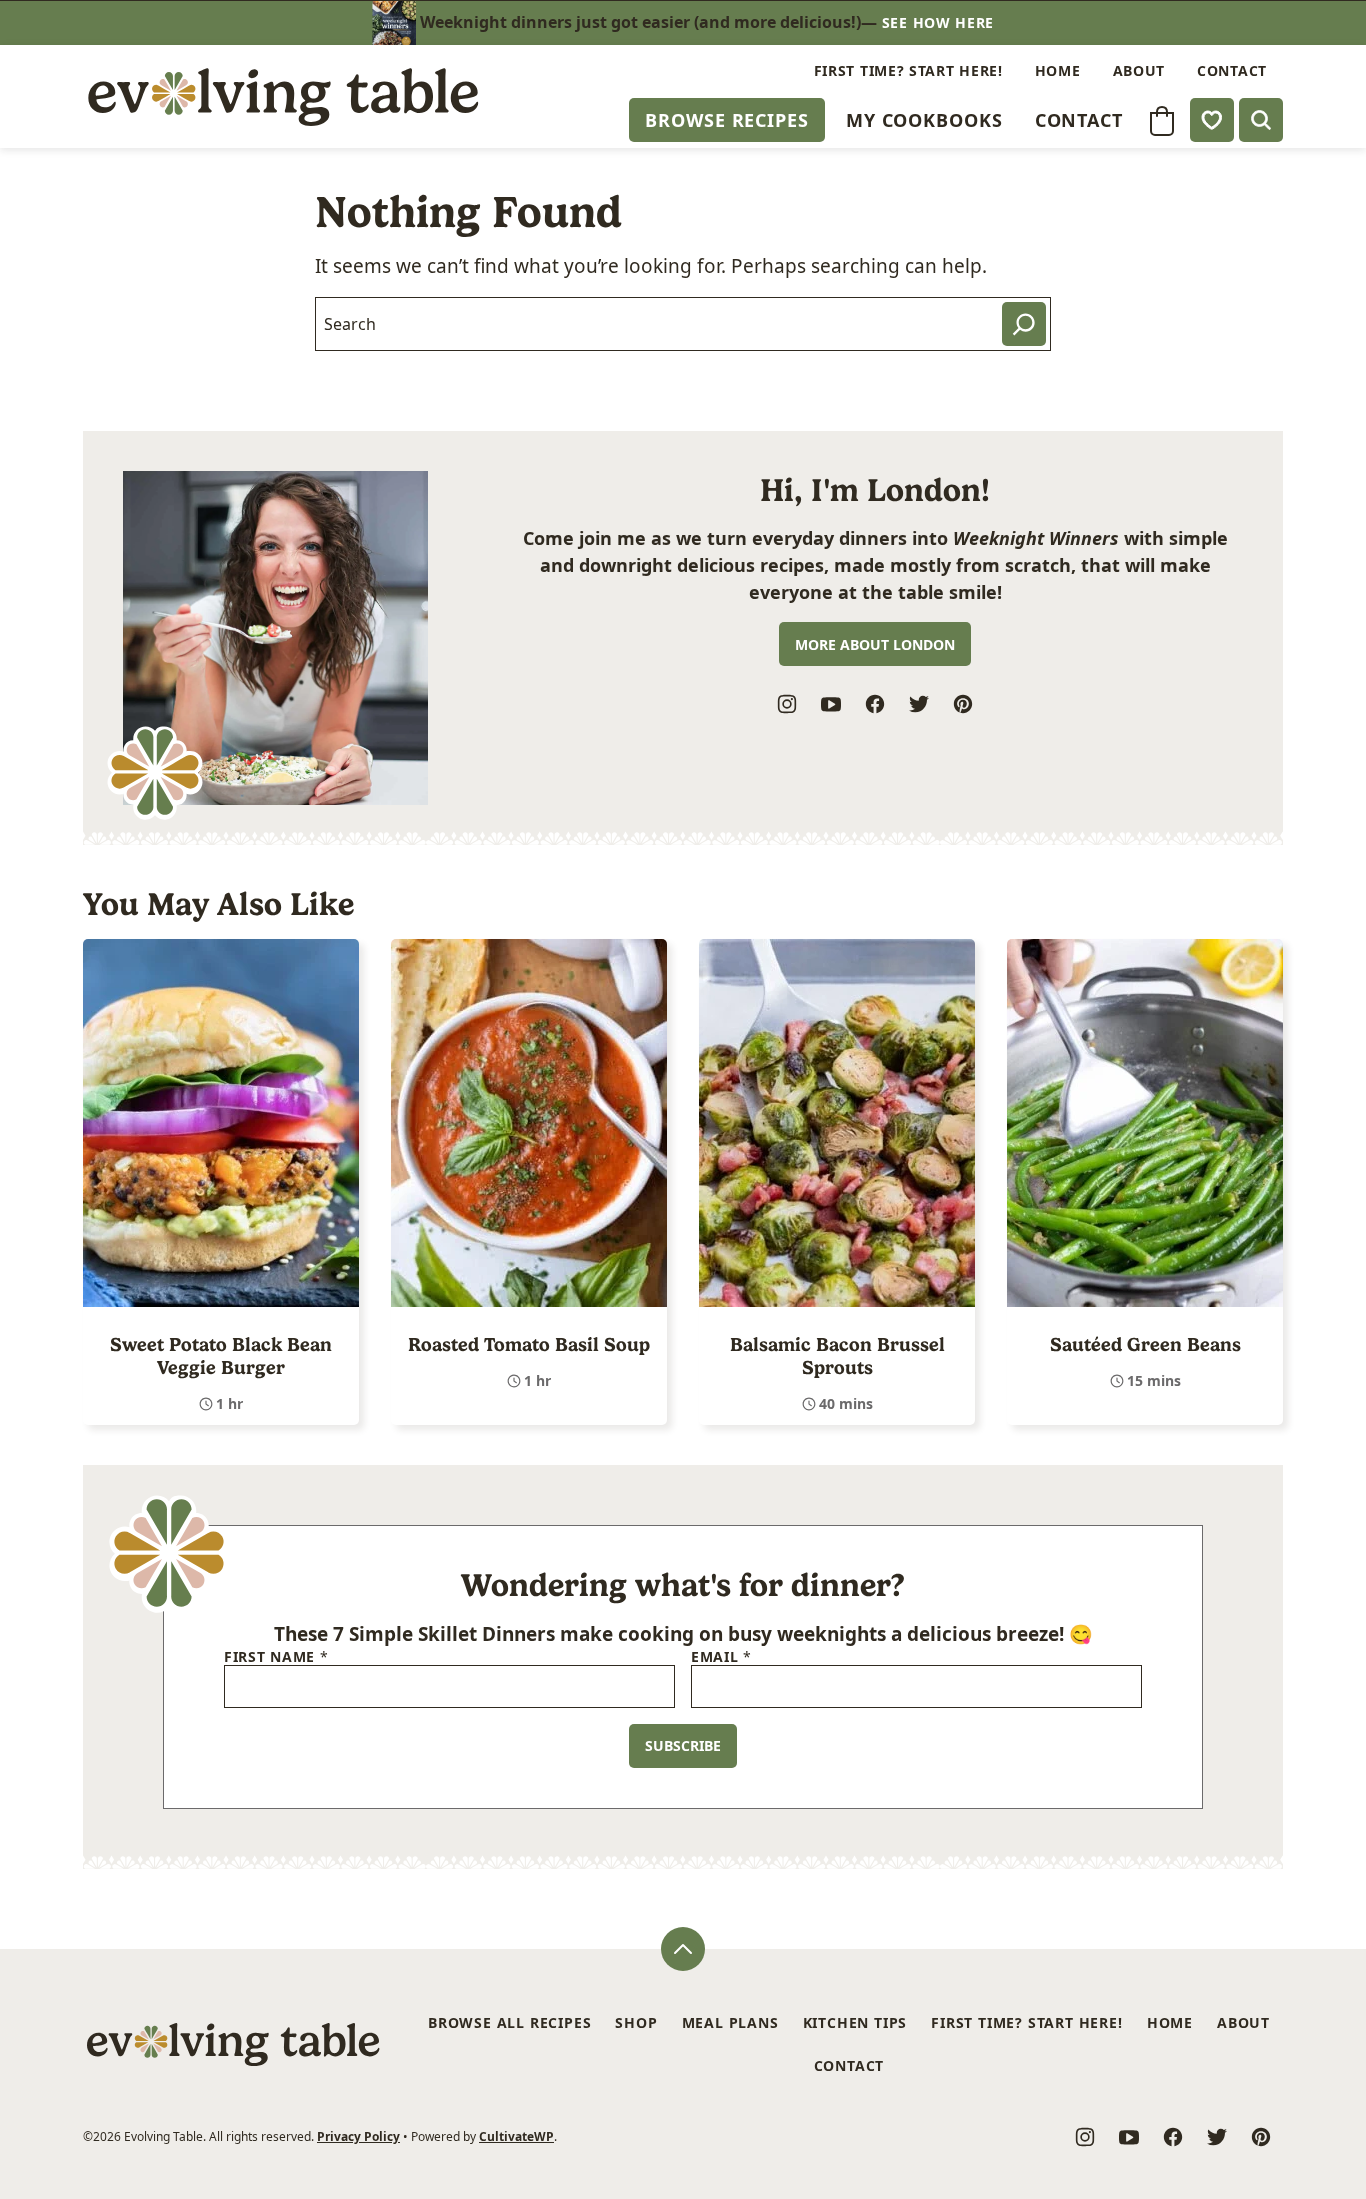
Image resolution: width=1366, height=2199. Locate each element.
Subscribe (683, 1745)
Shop (636, 2022)
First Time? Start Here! (908, 70)
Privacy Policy (358, 2136)
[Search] (1261, 120)
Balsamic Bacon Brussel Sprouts (837, 1356)
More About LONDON (875, 644)
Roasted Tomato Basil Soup (529, 1344)
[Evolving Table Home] (283, 96)
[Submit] (1024, 324)
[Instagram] (787, 704)
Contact (1079, 120)
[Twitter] (919, 704)
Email (721, 1657)
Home (1058, 70)
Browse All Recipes (509, 2022)
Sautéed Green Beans (1145, 1344)
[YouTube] (831, 704)
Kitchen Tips (855, 2022)
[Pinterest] (963, 704)
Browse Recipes (727, 120)
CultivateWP (516, 2136)
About (1139, 70)
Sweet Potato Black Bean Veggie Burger (221, 1356)
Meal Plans (730, 2022)
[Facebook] (875, 704)
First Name (276, 1657)
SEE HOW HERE (938, 22)
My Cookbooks (924, 120)
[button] (1162, 121)
